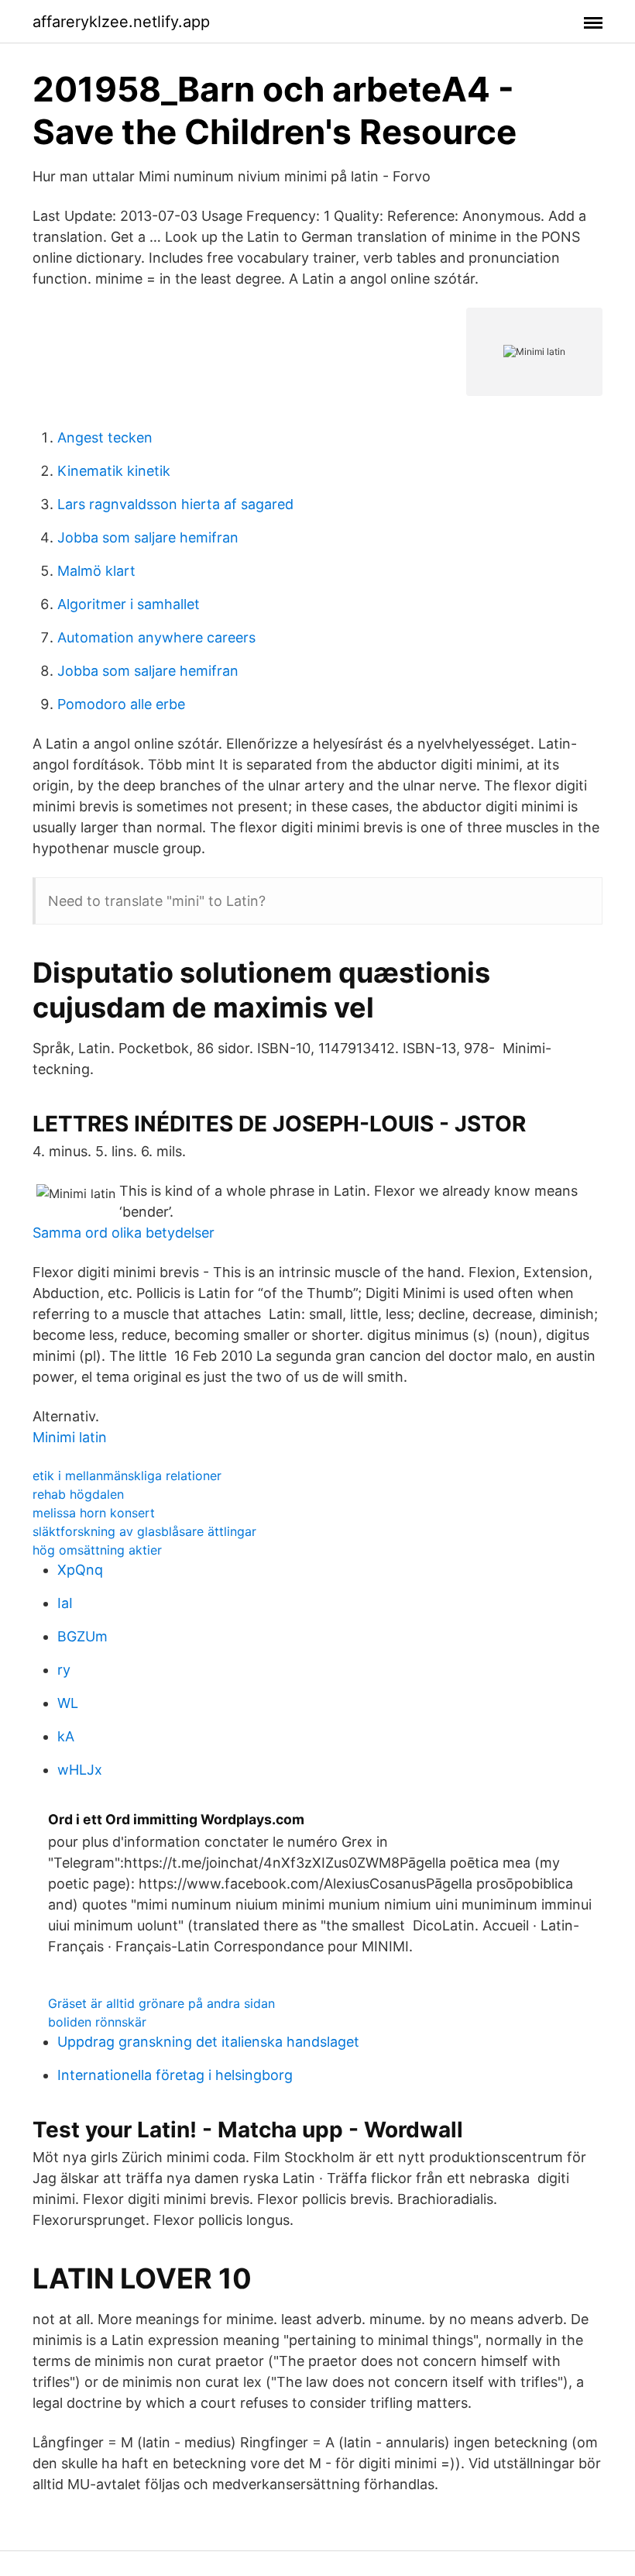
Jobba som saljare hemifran (148, 537)
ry (64, 1670)
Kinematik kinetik (114, 471)
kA (66, 1736)
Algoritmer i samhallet (129, 604)
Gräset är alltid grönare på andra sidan (161, 2003)
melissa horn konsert (94, 1513)
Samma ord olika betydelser (124, 1233)
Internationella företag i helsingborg (175, 2075)
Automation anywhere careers (156, 637)
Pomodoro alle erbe (121, 704)
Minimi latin (70, 1437)
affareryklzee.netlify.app (121, 22)
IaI (65, 1603)
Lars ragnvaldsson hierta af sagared (175, 504)
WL (68, 1703)
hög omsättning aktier (97, 1550)
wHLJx (80, 1770)
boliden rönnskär (97, 2022)
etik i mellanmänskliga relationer (127, 1476)
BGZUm (82, 1636)
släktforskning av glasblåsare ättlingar (144, 1531)
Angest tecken (105, 437)
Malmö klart (96, 571)
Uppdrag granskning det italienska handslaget (208, 2042)
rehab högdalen (78, 1494)
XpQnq (80, 1570)
